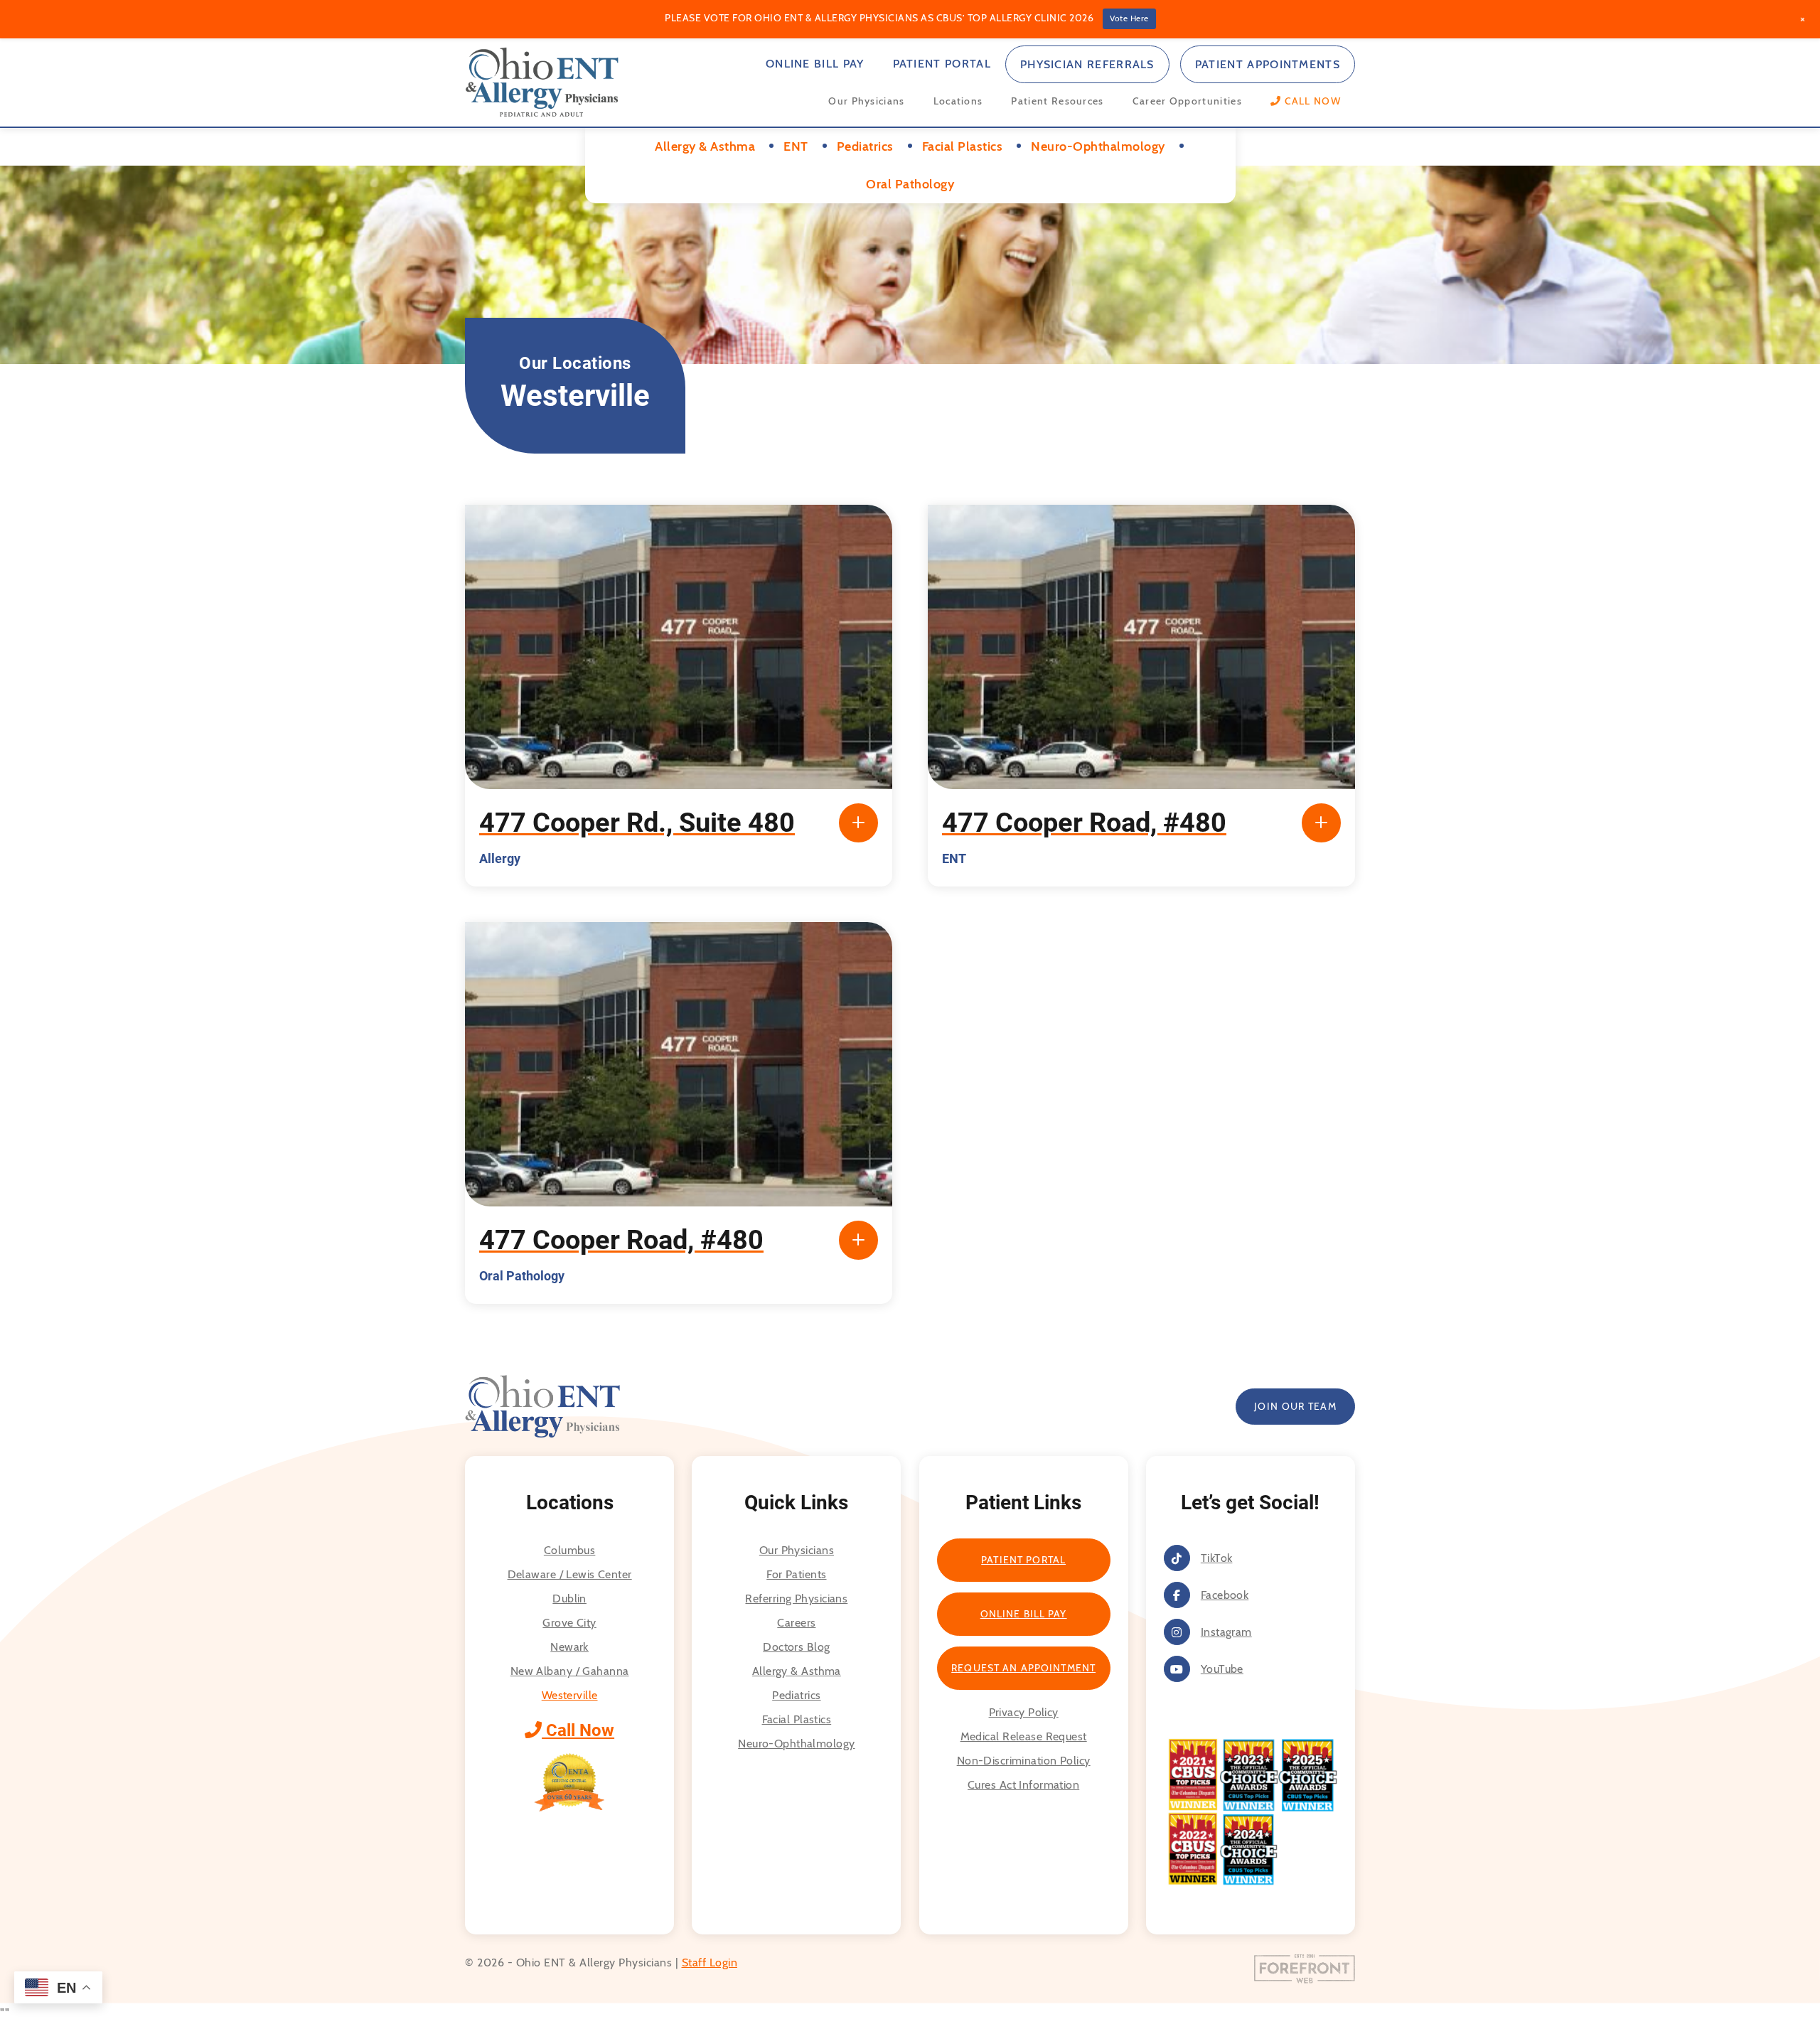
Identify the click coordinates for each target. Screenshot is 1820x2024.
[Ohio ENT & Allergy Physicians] (542, 81)
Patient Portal (942, 64)
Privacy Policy (1024, 1712)
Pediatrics (796, 1695)
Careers (796, 1623)
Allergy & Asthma (797, 1671)
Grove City (569, 1623)
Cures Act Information (1023, 1785)
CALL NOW (1311, 101)
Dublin (569, 1599)
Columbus (570, 1550)
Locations (958, 101)
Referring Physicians (796, 1599)
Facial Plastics (797, 1719)
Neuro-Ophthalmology (796, 1744)
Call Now (578, 1730)
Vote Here (1129, 18)
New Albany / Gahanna (570, 1671)
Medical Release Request (1024, 1736)
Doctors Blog (796, 1647)
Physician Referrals (1087, 64)
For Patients (796, 1574)
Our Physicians (866, 101)
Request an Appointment (1023, 1668)
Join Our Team (1295, 1406)
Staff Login (710, 1963)
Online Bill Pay (815, 64)
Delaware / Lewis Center (570, 1574)
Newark (569, 1647)
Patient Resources (1057, 101)
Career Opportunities (1187, 101)
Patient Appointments (1268, 64)
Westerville (570, 1695)
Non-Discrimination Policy (1024, 1761)
